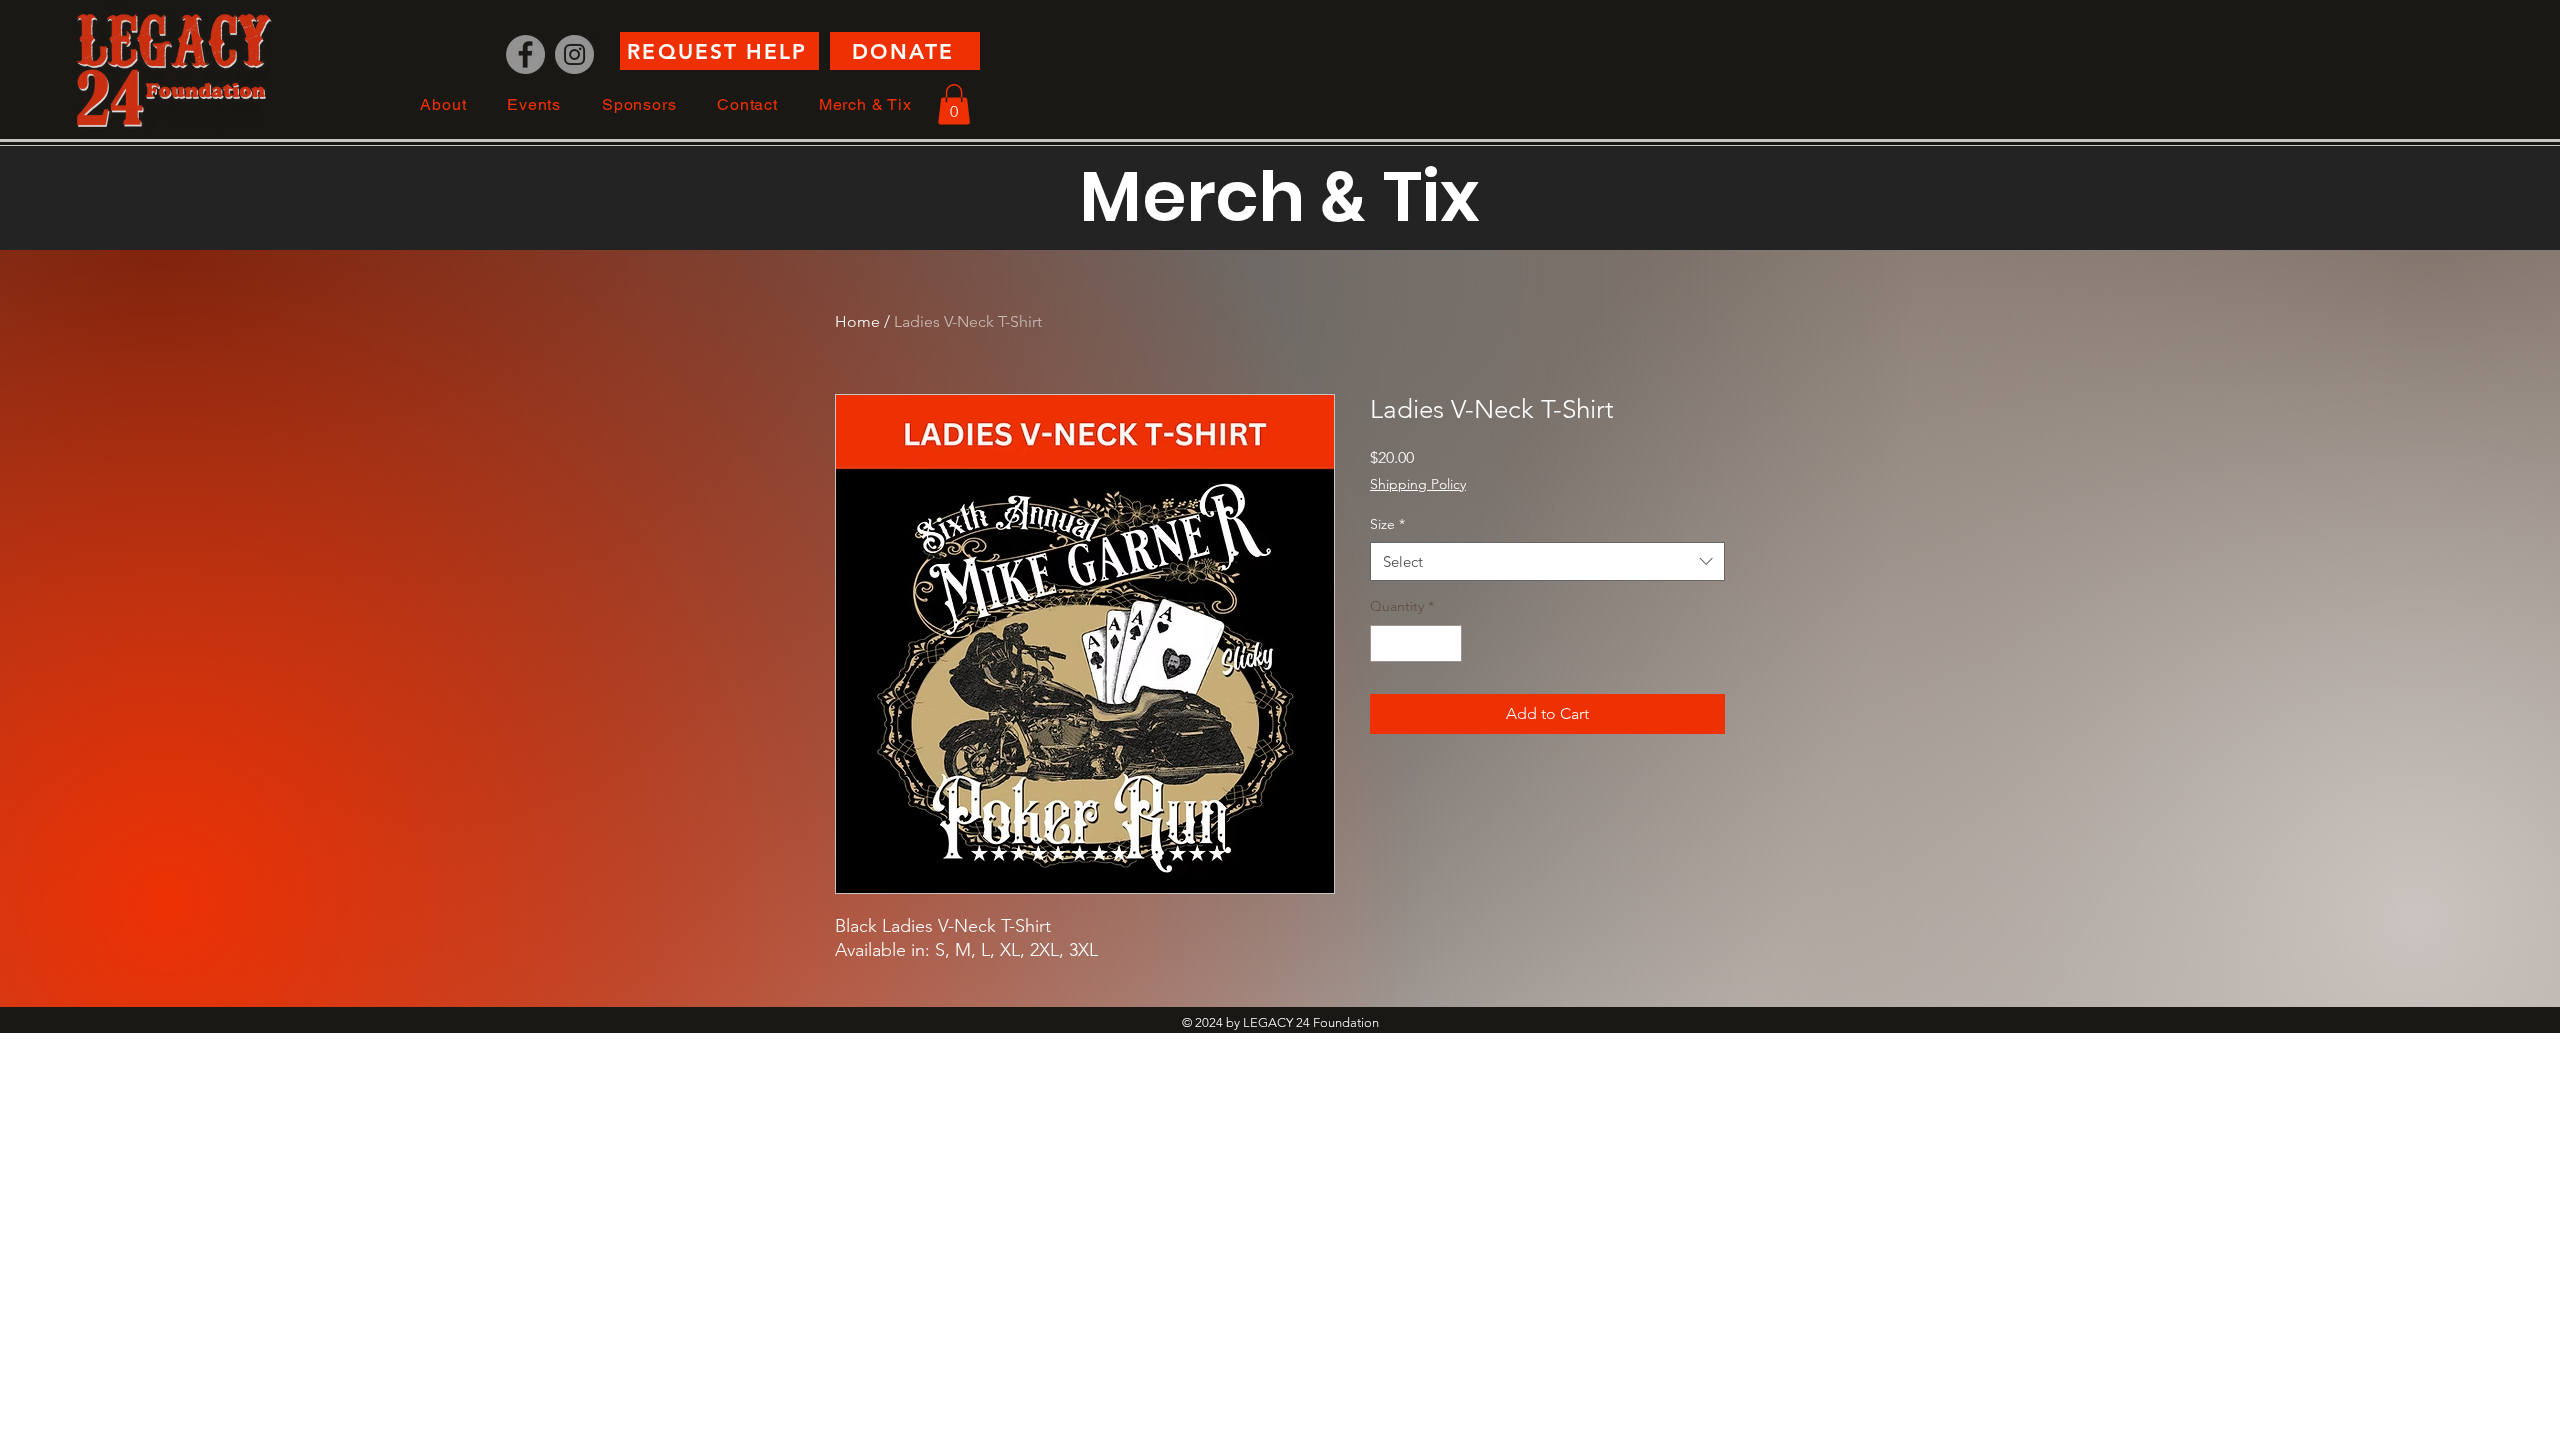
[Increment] (1446, 643)
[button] (443, 104)
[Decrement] (1385, 643)
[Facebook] (525, 54)
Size (1387, 524)
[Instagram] (574, 54)
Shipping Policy (1418, 484)
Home (857, 321)
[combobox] (1547, 561)
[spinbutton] (1416, 643)
